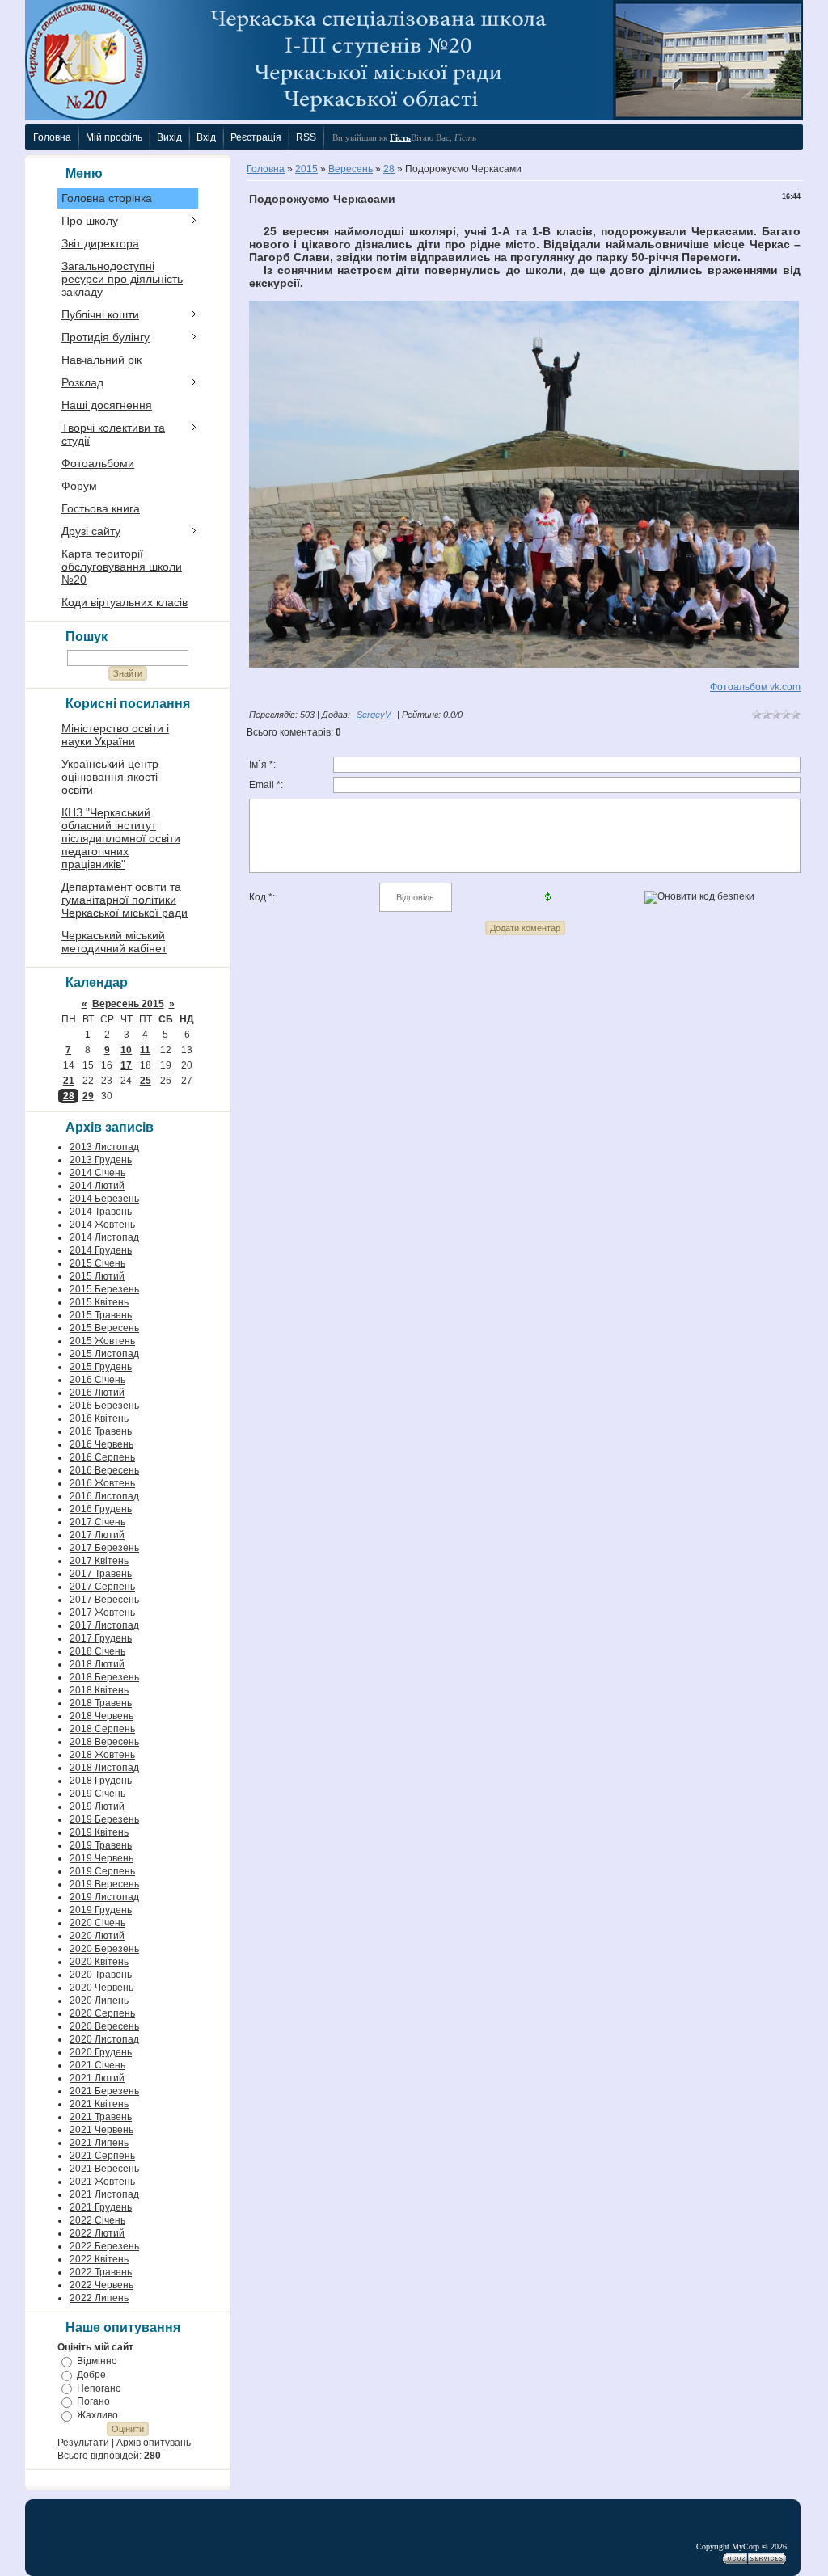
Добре (91, 2375)
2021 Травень (101, 2117)
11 (145, 1050)
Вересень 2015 (128, 1004)
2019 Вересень (104, 1884)
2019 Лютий (97, 1807)
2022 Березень (104, 2246)
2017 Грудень (101, 1638)
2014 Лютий (97, 1186)
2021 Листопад (104, 2194)
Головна (266, 169)
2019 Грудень (101, 1910)
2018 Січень (97, 1651)
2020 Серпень (102, 2013)
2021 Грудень (101, 2207)
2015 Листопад (104, 1354)
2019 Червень (101, 1858)
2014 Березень (104, 1199)
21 (69, 1081)
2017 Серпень (102, 1587)
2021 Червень (101, 2130)
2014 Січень (97, 1173)
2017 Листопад (104, 1625)
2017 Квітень (99, 1561)
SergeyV (374, 715)
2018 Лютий (97, 1664)
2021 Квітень (99, 2104)
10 (126, 1050)
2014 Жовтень (102, 1225)
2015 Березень (104, 1289)
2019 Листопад (104, 1897)
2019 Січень (97, 1794)
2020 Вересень (104, 2026)
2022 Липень (99, 2298)
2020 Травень (101, 1975)
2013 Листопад (104, 1147)
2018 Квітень (99, 1690)
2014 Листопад (104, 1237)
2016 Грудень (101, 1509)
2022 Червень (101, 2285)
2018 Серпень (102, 1729)
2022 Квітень (99, 2259)
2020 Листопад (104, 2039)
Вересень (351, 169)
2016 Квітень (99, 1419)
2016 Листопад (104, 1496)
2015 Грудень (101, 1367)
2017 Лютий (97, 1535)
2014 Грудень (101, 1250)
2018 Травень (101, 1703)
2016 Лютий (97, 1393)
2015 (306, 169)
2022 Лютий (97, 2233)
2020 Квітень (99, 1962)
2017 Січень (97, 1522)
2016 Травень (101, 1431)
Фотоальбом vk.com (755, 687)
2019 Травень (101, 1845)
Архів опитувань (154, 2443)
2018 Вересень (104, 1742)
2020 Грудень (101, 2052)
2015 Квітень (99, 1302)
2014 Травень (101, 1212)
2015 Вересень (104, 1328)
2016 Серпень (102, 1457)
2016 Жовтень (102, 1483)
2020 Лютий (97, 1936)
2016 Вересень (104, 1470)
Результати (83, 2443)
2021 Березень (104, 2091)
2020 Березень (104, 1949)
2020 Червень (101, 1988)
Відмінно (97, 2361)
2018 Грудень (101, 1781)
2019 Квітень (99, 1832)
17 (126, 1065)
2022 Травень (101, 2272)
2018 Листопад (104, 1768)
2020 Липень (99, 2001)
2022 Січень (97, 2220)
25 (146, 1081)
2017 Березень (104, 1548)
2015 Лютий (97, 1276)
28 (69, 1096)
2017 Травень (101, 1574)
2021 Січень (97, 2065)
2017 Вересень (104, 1600)
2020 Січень (97, 1923)
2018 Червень (101, 1716)
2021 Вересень (104, 2169)
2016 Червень (101, 1444)
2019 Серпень (102, 1871)
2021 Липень (99, 2143)
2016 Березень (104, 1406)
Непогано (99, 2388)
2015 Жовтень (102, 1341)
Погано (93, 2401)
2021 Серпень (102, 2156)
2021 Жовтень (102, 2182)
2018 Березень (104, 1677)
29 (88, 1096)
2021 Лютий (97, 2078)
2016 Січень (97, 1380)
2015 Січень (97, 1263)
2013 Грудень (101, 1160)
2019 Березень (104, 1819)
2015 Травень (101, 1315)
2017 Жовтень (102, 1613)
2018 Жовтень (102, 1755)
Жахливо (97, 2415)
